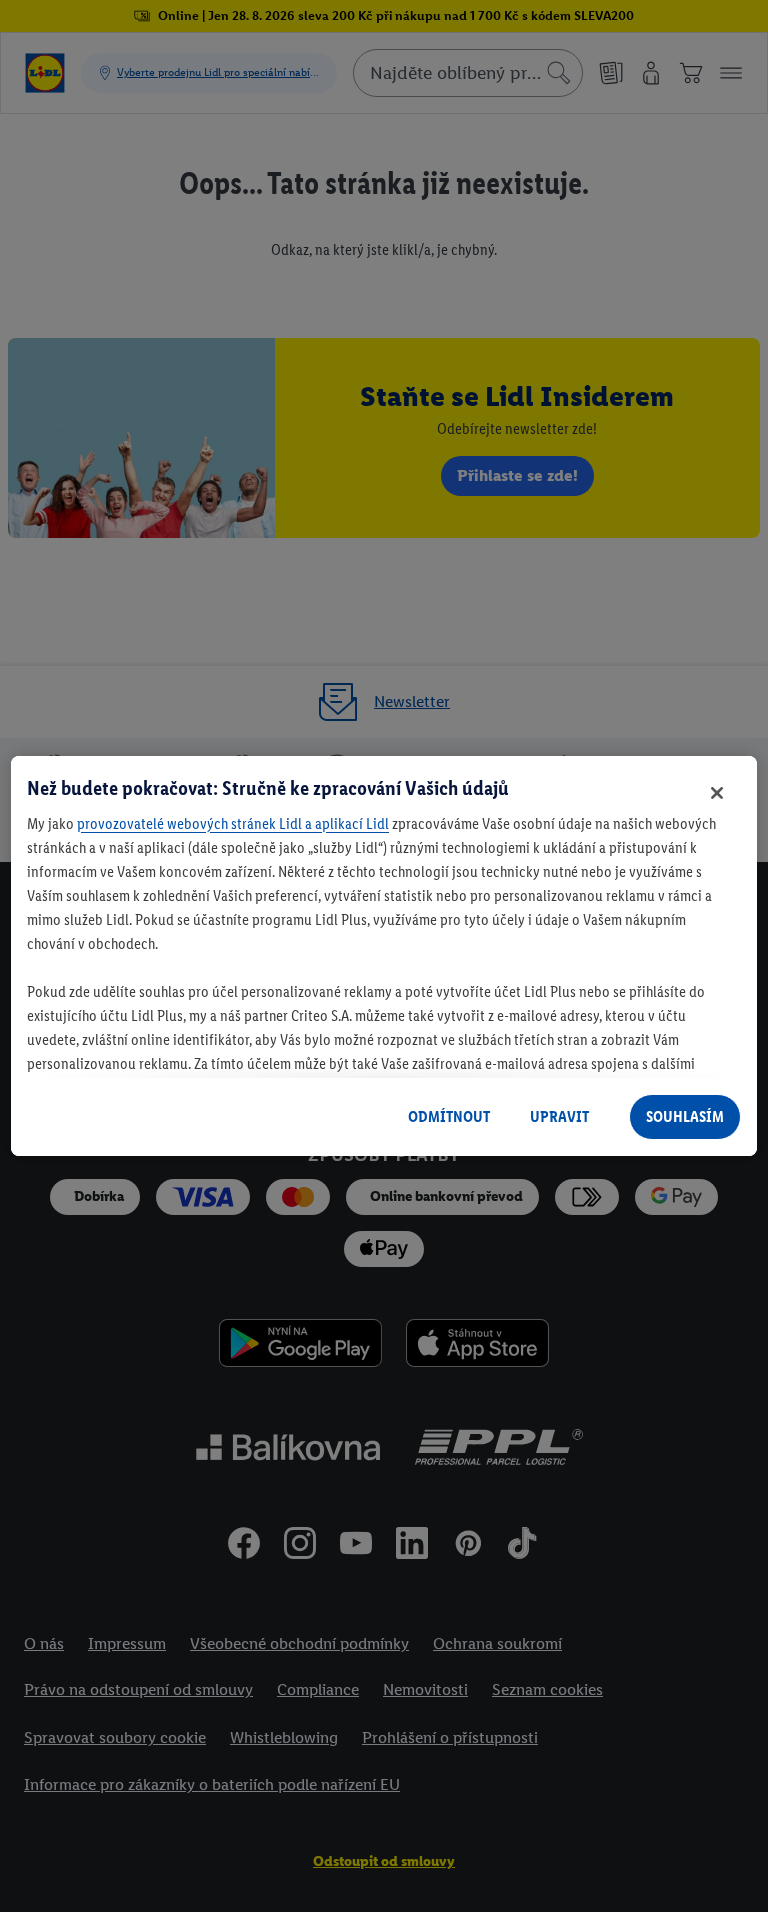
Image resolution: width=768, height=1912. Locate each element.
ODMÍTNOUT (449, 1116)
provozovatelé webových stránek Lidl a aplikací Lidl (233, 823)
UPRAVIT (559, 1116)
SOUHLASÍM (685, 1116)
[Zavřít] (717, 793)
